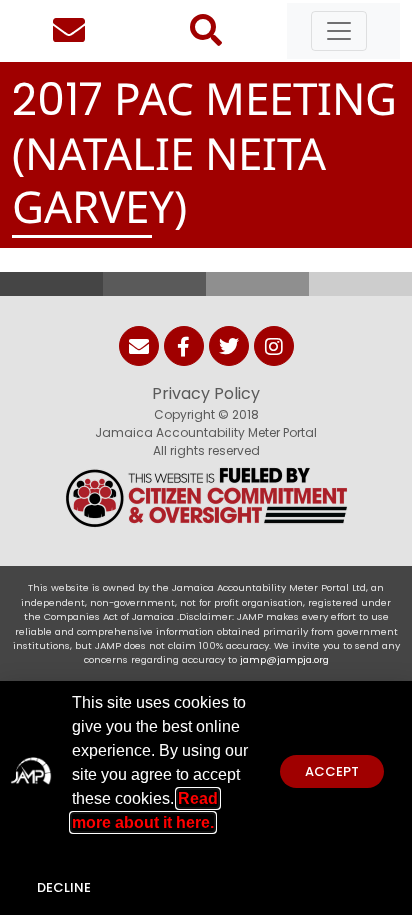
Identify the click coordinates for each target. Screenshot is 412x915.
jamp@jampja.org (284, 659)
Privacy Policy (206, 393)
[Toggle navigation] (339, 31)
